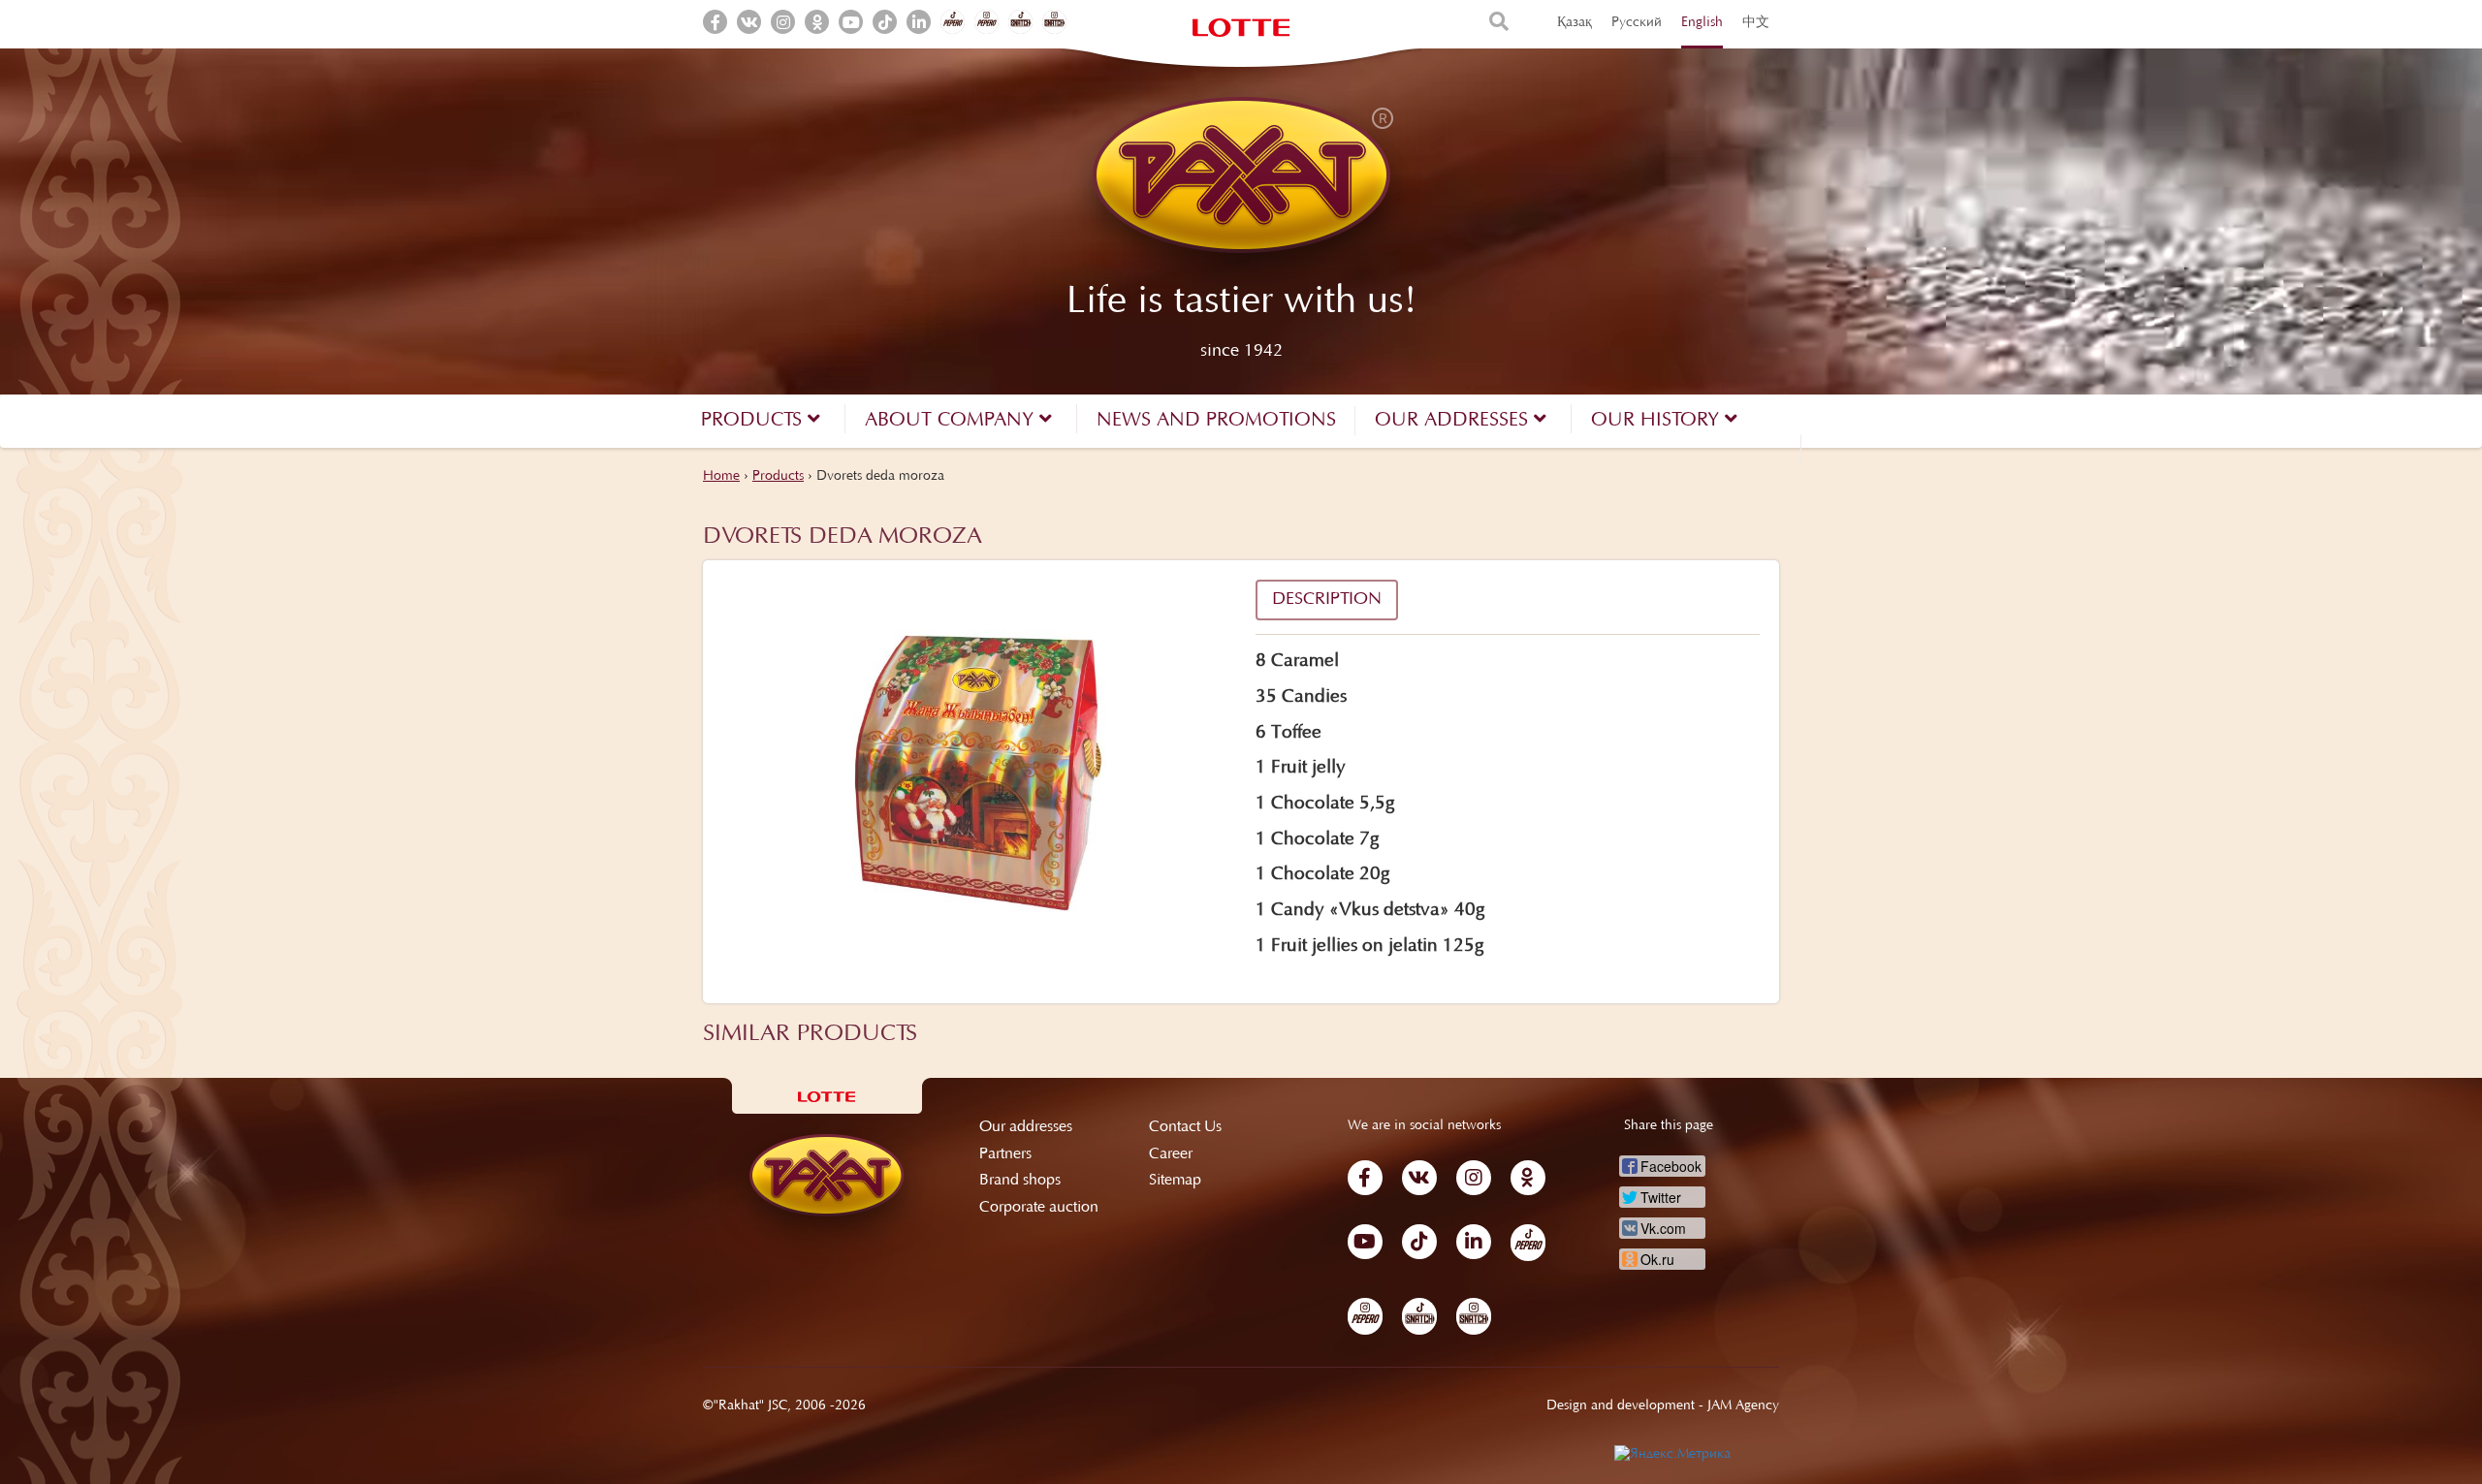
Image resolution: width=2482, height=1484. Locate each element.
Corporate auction (1039, 1208)
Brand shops (1020, 1181)
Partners (1005, 1154)
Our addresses (1026, 1127)
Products (778, 477)
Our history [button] (1658, 421)
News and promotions (1216, 421)
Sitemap (1175, 1181)
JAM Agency (1743, 1406)
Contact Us (1185, 1127)
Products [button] (754, 421)
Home (721, 477)
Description (1327, 600)
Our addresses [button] (1454, 421)
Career (1171, 1154)
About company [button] (952, 421)
